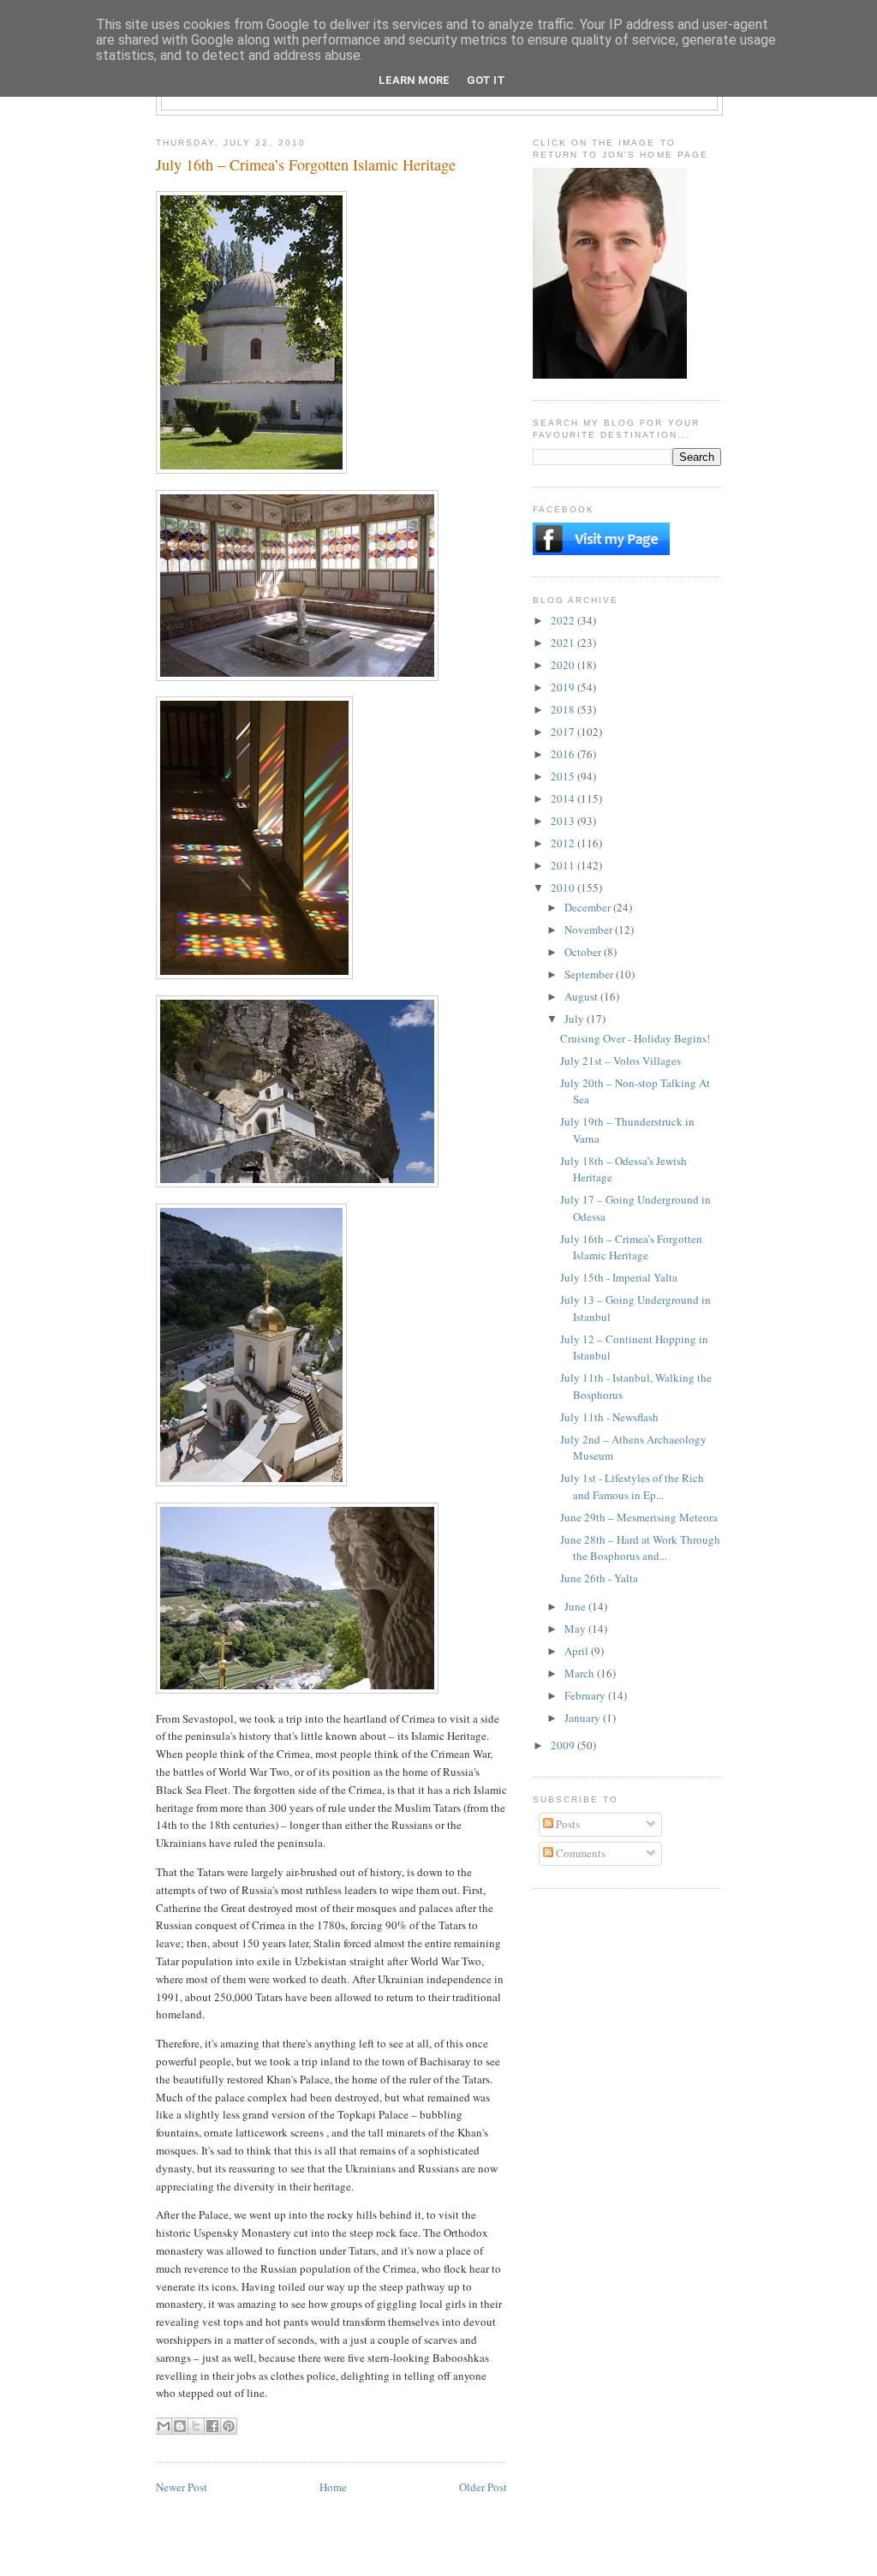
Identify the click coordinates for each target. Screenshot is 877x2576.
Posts (567, 1824)
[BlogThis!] (180, 2426)
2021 (564, 643)
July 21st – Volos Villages (620, 1061)
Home (333, 2487)
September (590, 974)
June (576, 1606)
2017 (564, 732)
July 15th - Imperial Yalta (619, 1277)
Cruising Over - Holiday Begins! (635, 1038)
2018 (564, 709)
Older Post (483, 2487)
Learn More (414, 80)
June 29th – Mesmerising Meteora (639, 1517)
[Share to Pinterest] (229, 2426)
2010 (564, 888)
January (584, 1718)
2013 (564, 821)
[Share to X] (196, 2426)
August (582, 996)
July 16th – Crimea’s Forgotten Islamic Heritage (631, 1247)
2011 (564, 865)
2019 (564, 687)
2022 (564, 620)
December (589, 907)
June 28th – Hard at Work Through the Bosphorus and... (640, 1548)
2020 (564, 665)
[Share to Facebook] (212, 2426)
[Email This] (164, 2426)
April (578, 1651)
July (576, 1019)
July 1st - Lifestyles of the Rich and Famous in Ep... (632, 1486)
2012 (564, 843)
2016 (564, 754)
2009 (564, 1745)
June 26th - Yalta (599, 1578)
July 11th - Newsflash (609, 1417)
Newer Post (182, 2487)
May (576, 1629)
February (586, 1695)
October (584, 952)
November (590, 929)
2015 (564, 776)
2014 (564, 798)
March (581, 1673)
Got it (486, 80)
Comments (579, 1853)
